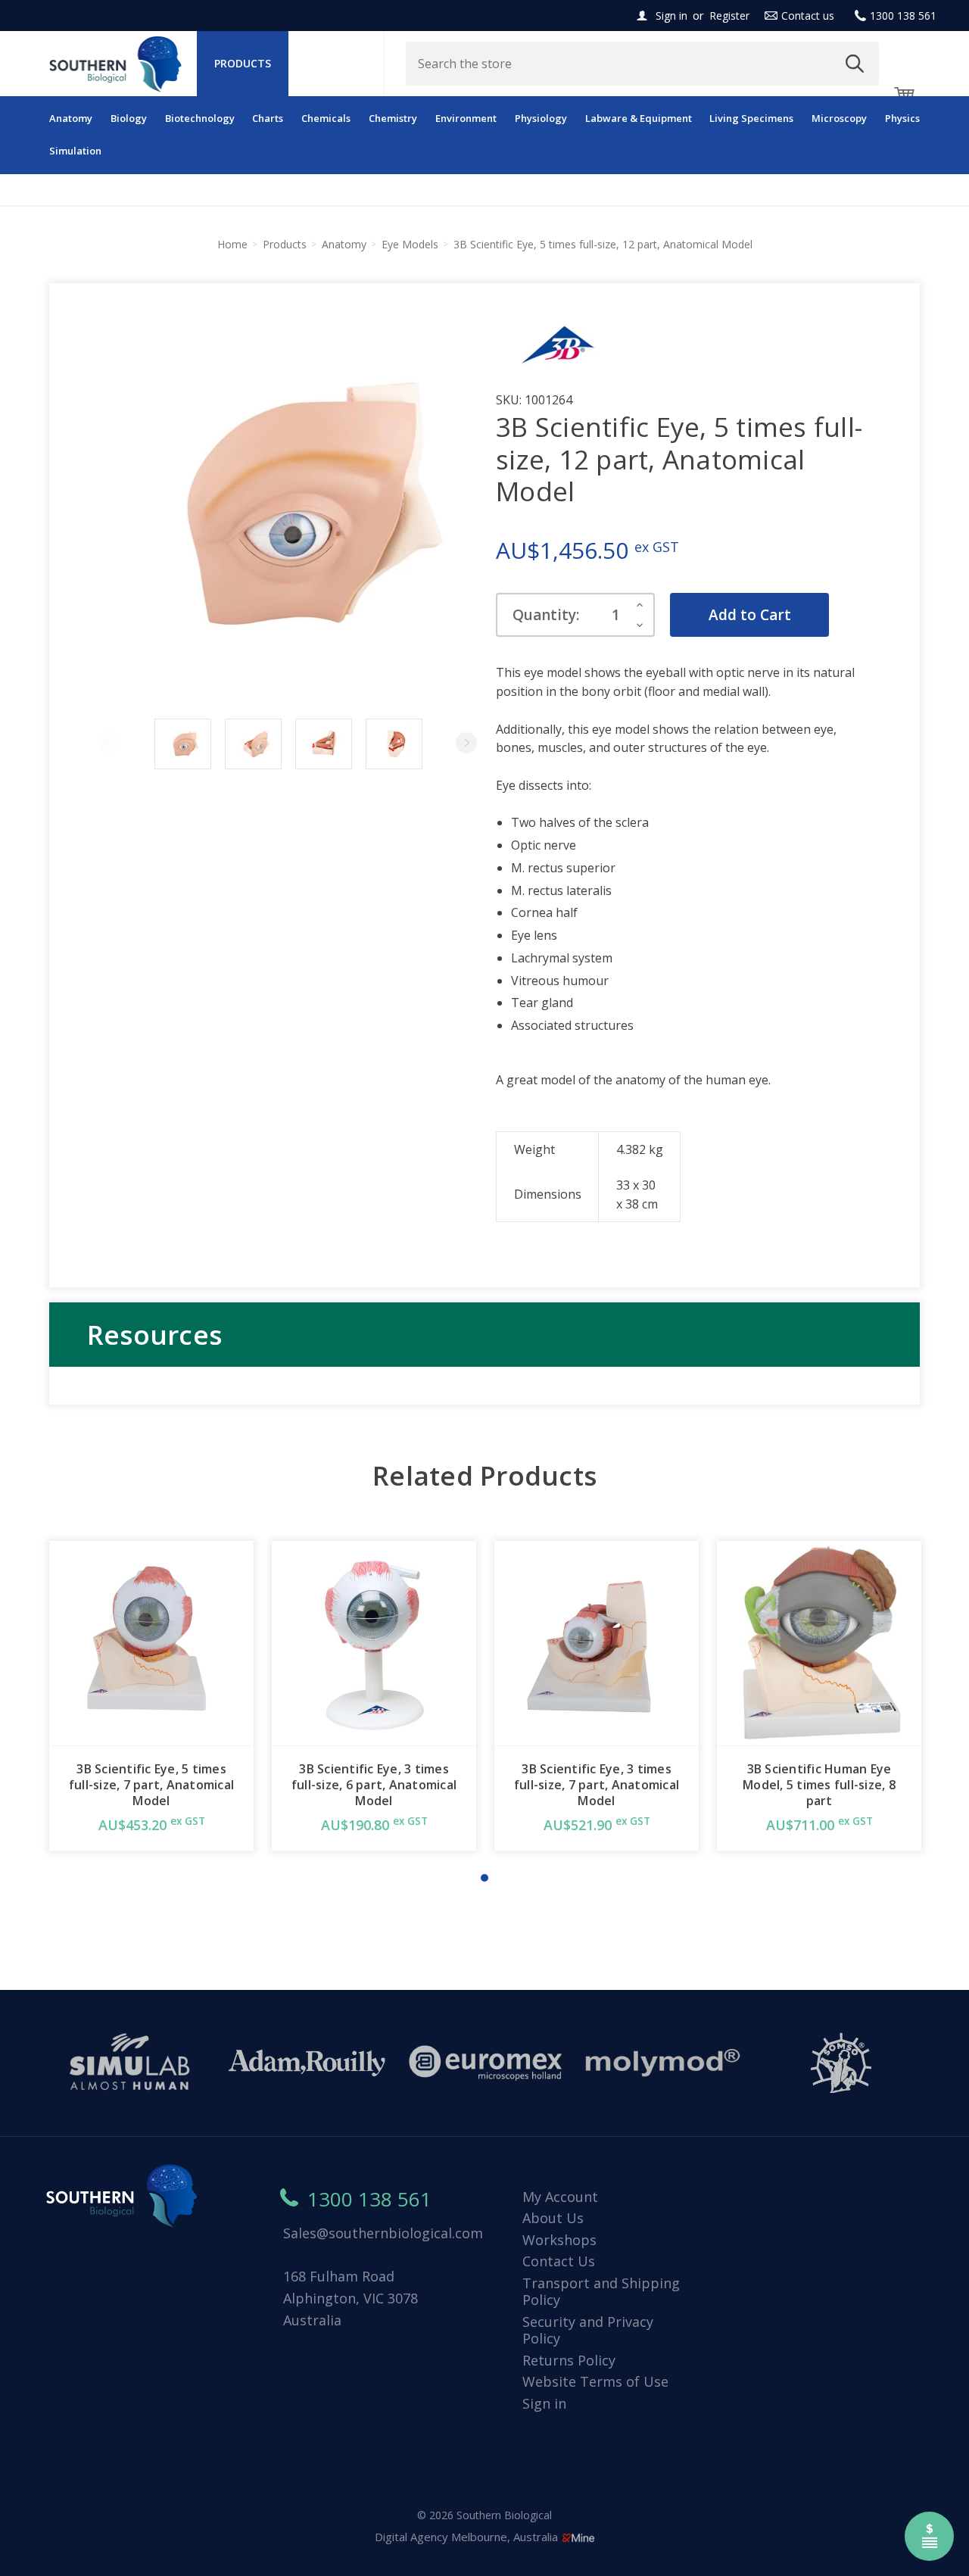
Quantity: (546, 615)
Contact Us (559, 2261)
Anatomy (71, 118)
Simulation (75, 151)
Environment (466, 118)
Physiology (541, 118)
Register (729, 16)
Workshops (559, 2240)
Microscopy (839, 118)
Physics (902, 118)
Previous (109, 743)
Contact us (808, 16)
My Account (560, 2197)
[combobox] (643, 64)
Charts (268, 118)
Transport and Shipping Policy (601, 2292)
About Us (553, 2218)
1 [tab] (484, 1878)
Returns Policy (569, 2360)
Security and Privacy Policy (588, 2330)
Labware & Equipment (639, 118)
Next (466, 743)
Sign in (671, 16)
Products (243, 63)
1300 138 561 (903, 16)
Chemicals (326, 118)
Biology (129, 118)
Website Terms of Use (595, 2381)
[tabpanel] (151, 1696)
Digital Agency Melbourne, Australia (468, 2537)
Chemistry (393, 118)
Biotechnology (200, 118)
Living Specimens (751, 118)
